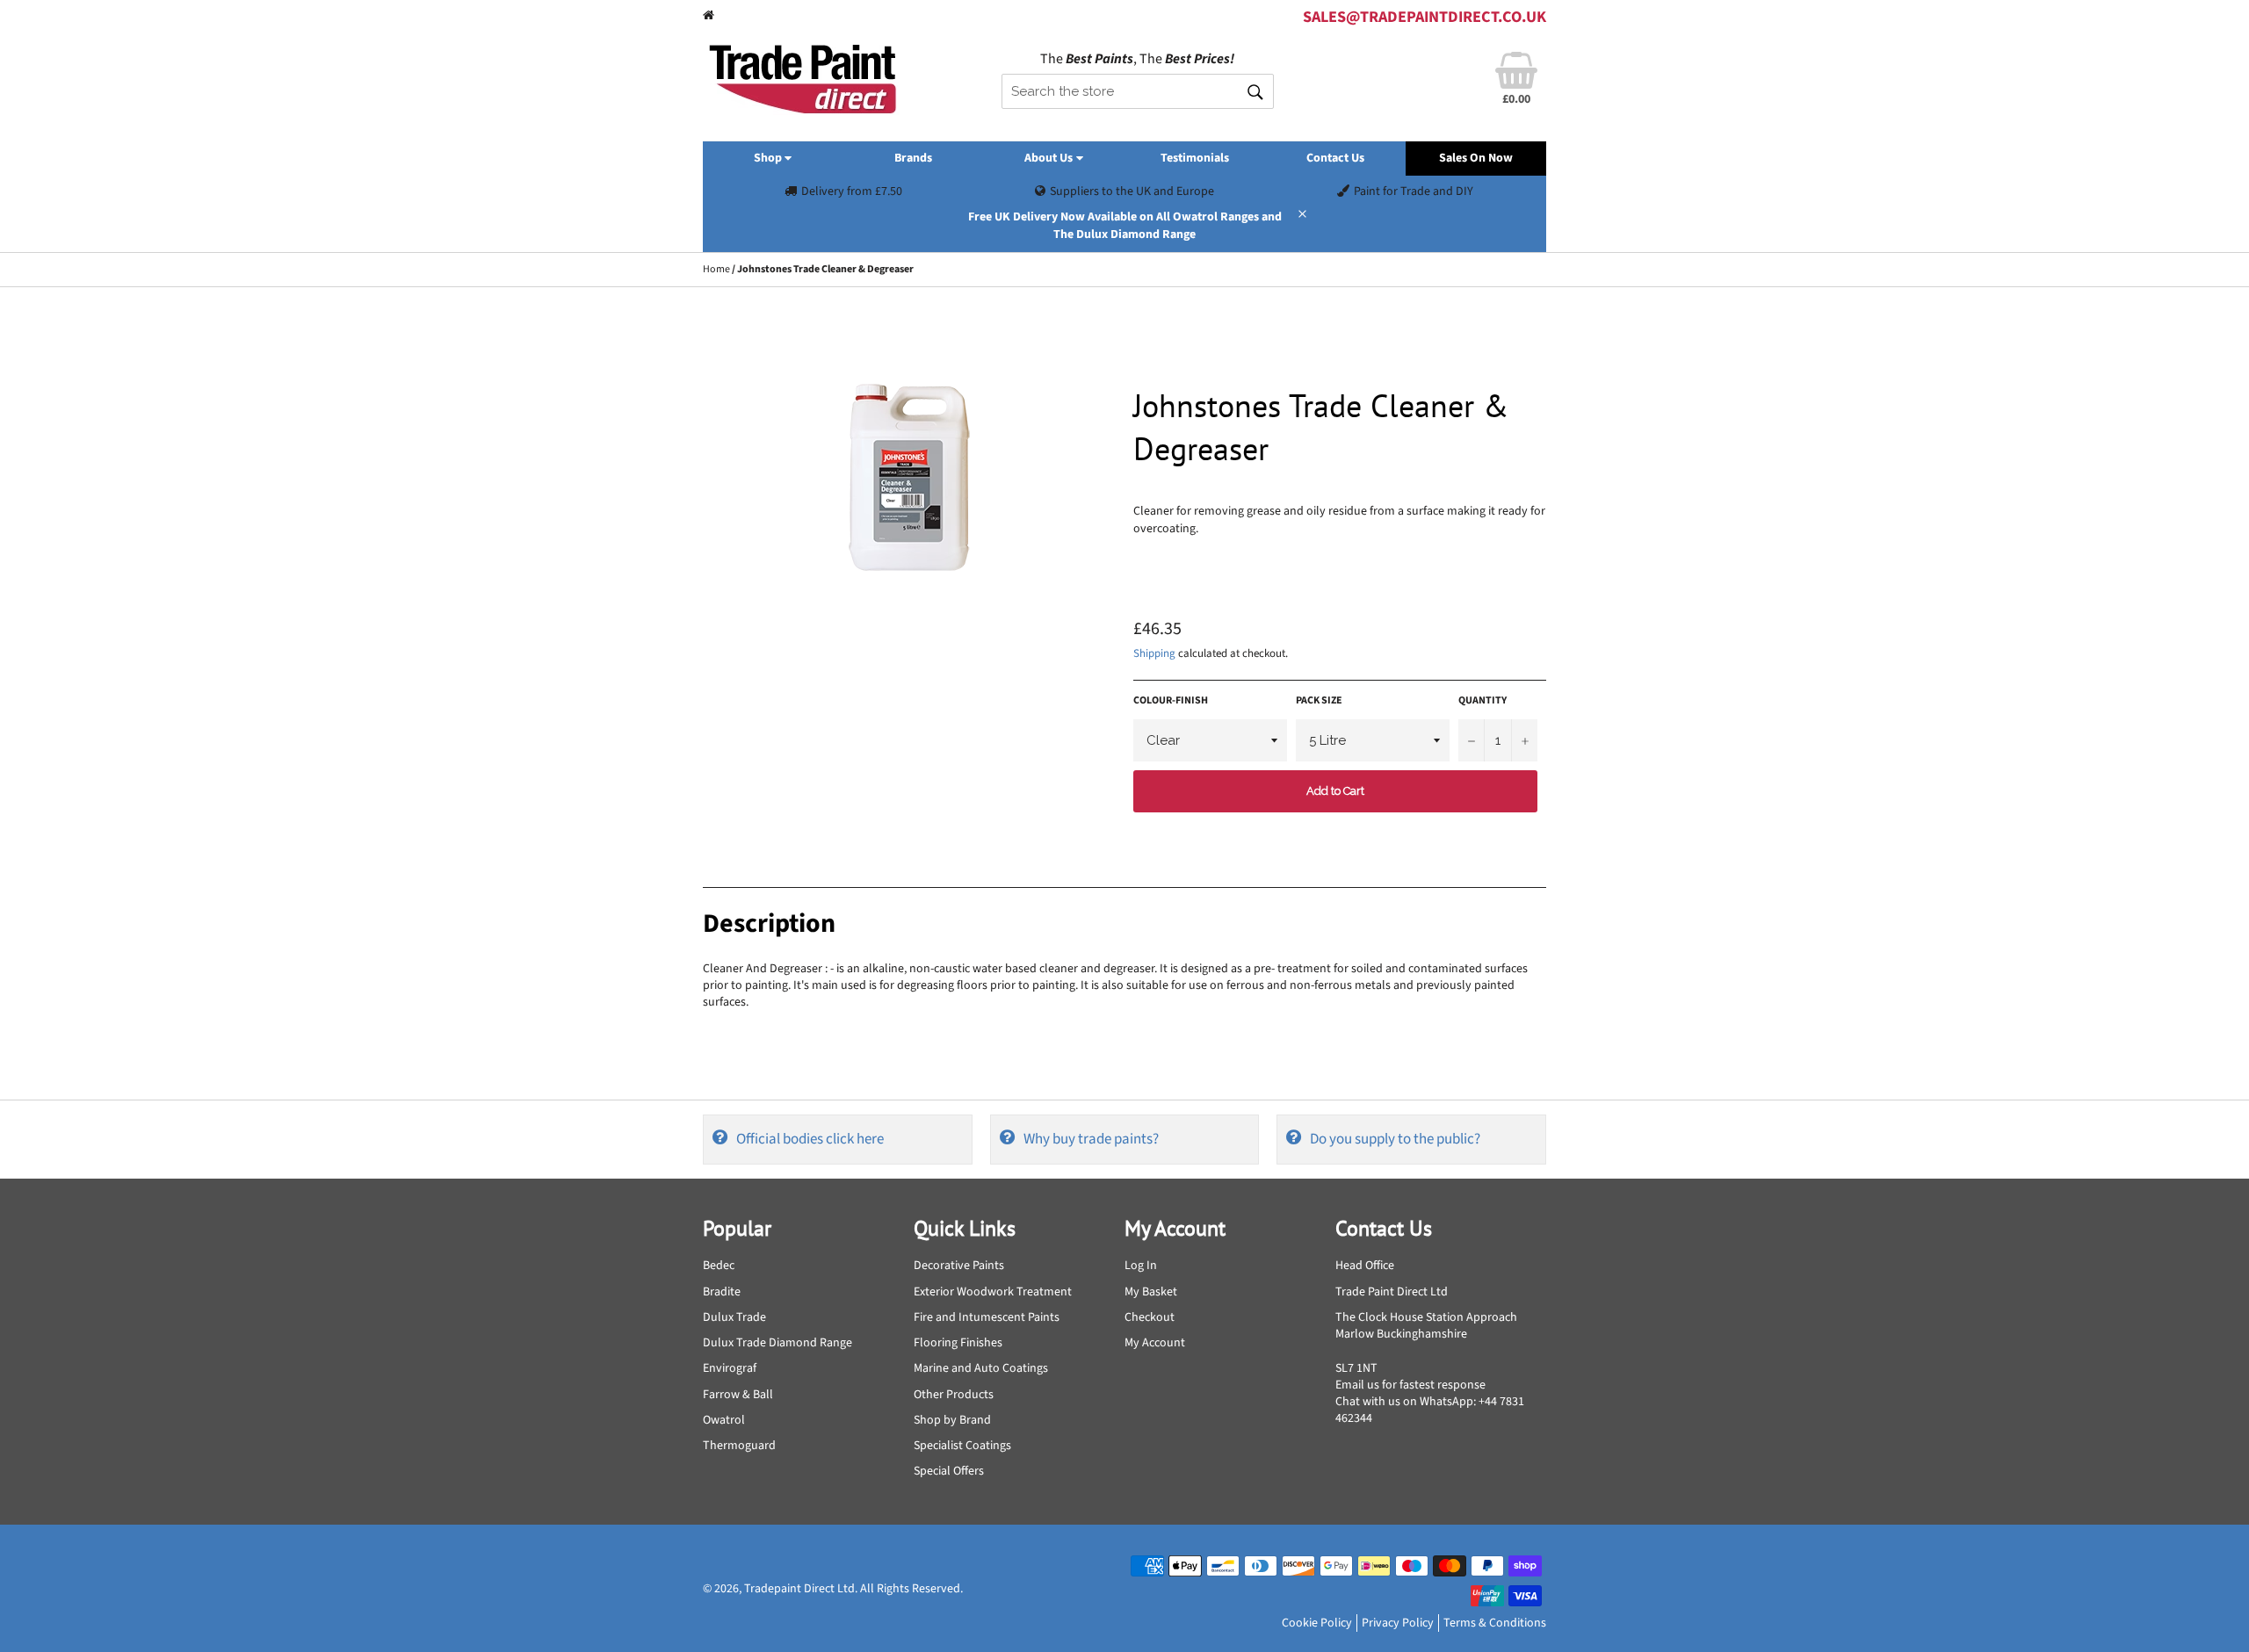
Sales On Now (1476, 158)
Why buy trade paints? (1091, 1139)
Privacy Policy (1398, 1623)
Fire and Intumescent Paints (987, 1317)
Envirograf (730, 1368)
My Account (1155, 1343)
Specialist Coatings (962, 1446)
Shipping (1154, 653)
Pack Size (1319, 701)
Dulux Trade (734, 1317)
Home (716, 269)
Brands (913, 158)
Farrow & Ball (738, 1395)
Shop (769, 158)
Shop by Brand (952, 1420)
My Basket (1151, 1292)
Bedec (719, 1266)
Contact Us (1335, 158)
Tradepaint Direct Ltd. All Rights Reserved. (853, 1589)
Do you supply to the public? (1395, 1139)
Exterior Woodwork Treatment (993, 1292)
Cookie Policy (1317, 1623)
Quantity (1482, 701)
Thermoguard (739, 1446)
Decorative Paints (959, 1266)
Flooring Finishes (958, 1343)
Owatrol (724, 1420)
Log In (1141, 1266)
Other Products (954, 1395)
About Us (1050, 158)
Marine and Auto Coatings (981, 1368)
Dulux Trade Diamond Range (777, 1343)
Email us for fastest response (1410, 1385)
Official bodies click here (810, 1139)
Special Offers (949, 1471)
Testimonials (1195, 158)
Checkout (1150, 1317)
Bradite (722, 1292)
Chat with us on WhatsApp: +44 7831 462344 (1430, 1410)
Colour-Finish (1171, 701)
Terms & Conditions (1495, 1623)
